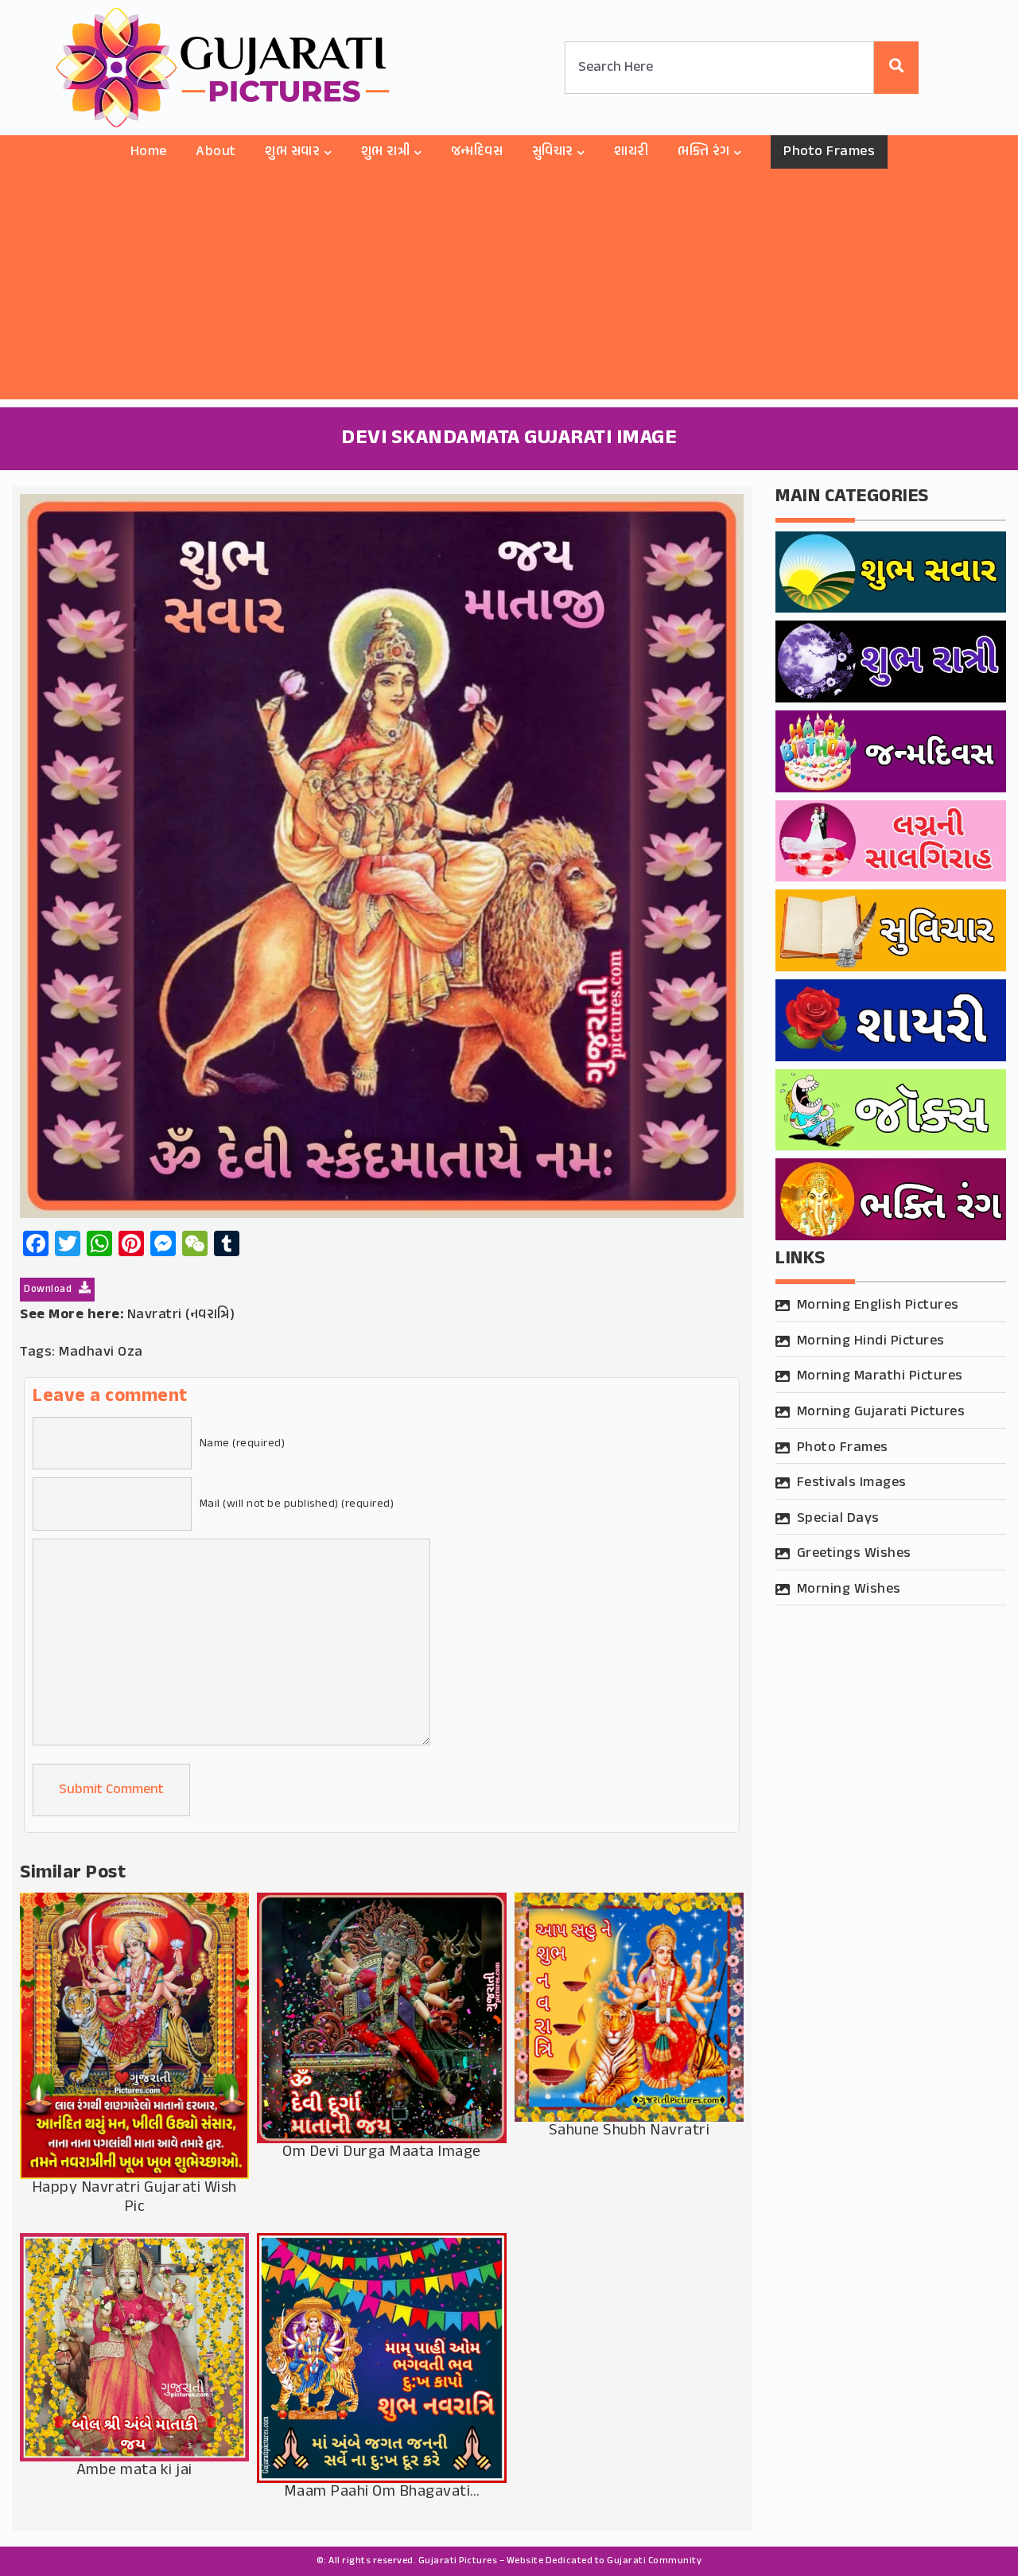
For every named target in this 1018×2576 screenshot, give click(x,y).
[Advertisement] (509, 288)
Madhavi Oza (101, 1352)
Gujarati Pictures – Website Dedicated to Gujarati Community (560, 2561)
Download (49, 1290)
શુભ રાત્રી (386, 152)
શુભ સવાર (292, 152)
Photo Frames (829, 152)
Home (149, 152)
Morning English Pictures (878, 1306)
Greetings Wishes (854, 1554)
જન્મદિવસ (477, 152)
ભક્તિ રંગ (704, 152)
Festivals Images (852, 1483)
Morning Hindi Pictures (871, 1341)
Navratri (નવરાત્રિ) (181, 1315)
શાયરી (631, 152)
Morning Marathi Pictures (880, 1376)
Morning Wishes (849, 1590)
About (216, 152)
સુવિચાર (553, 152)
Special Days (838, 1519)
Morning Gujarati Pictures (881, 1412)
